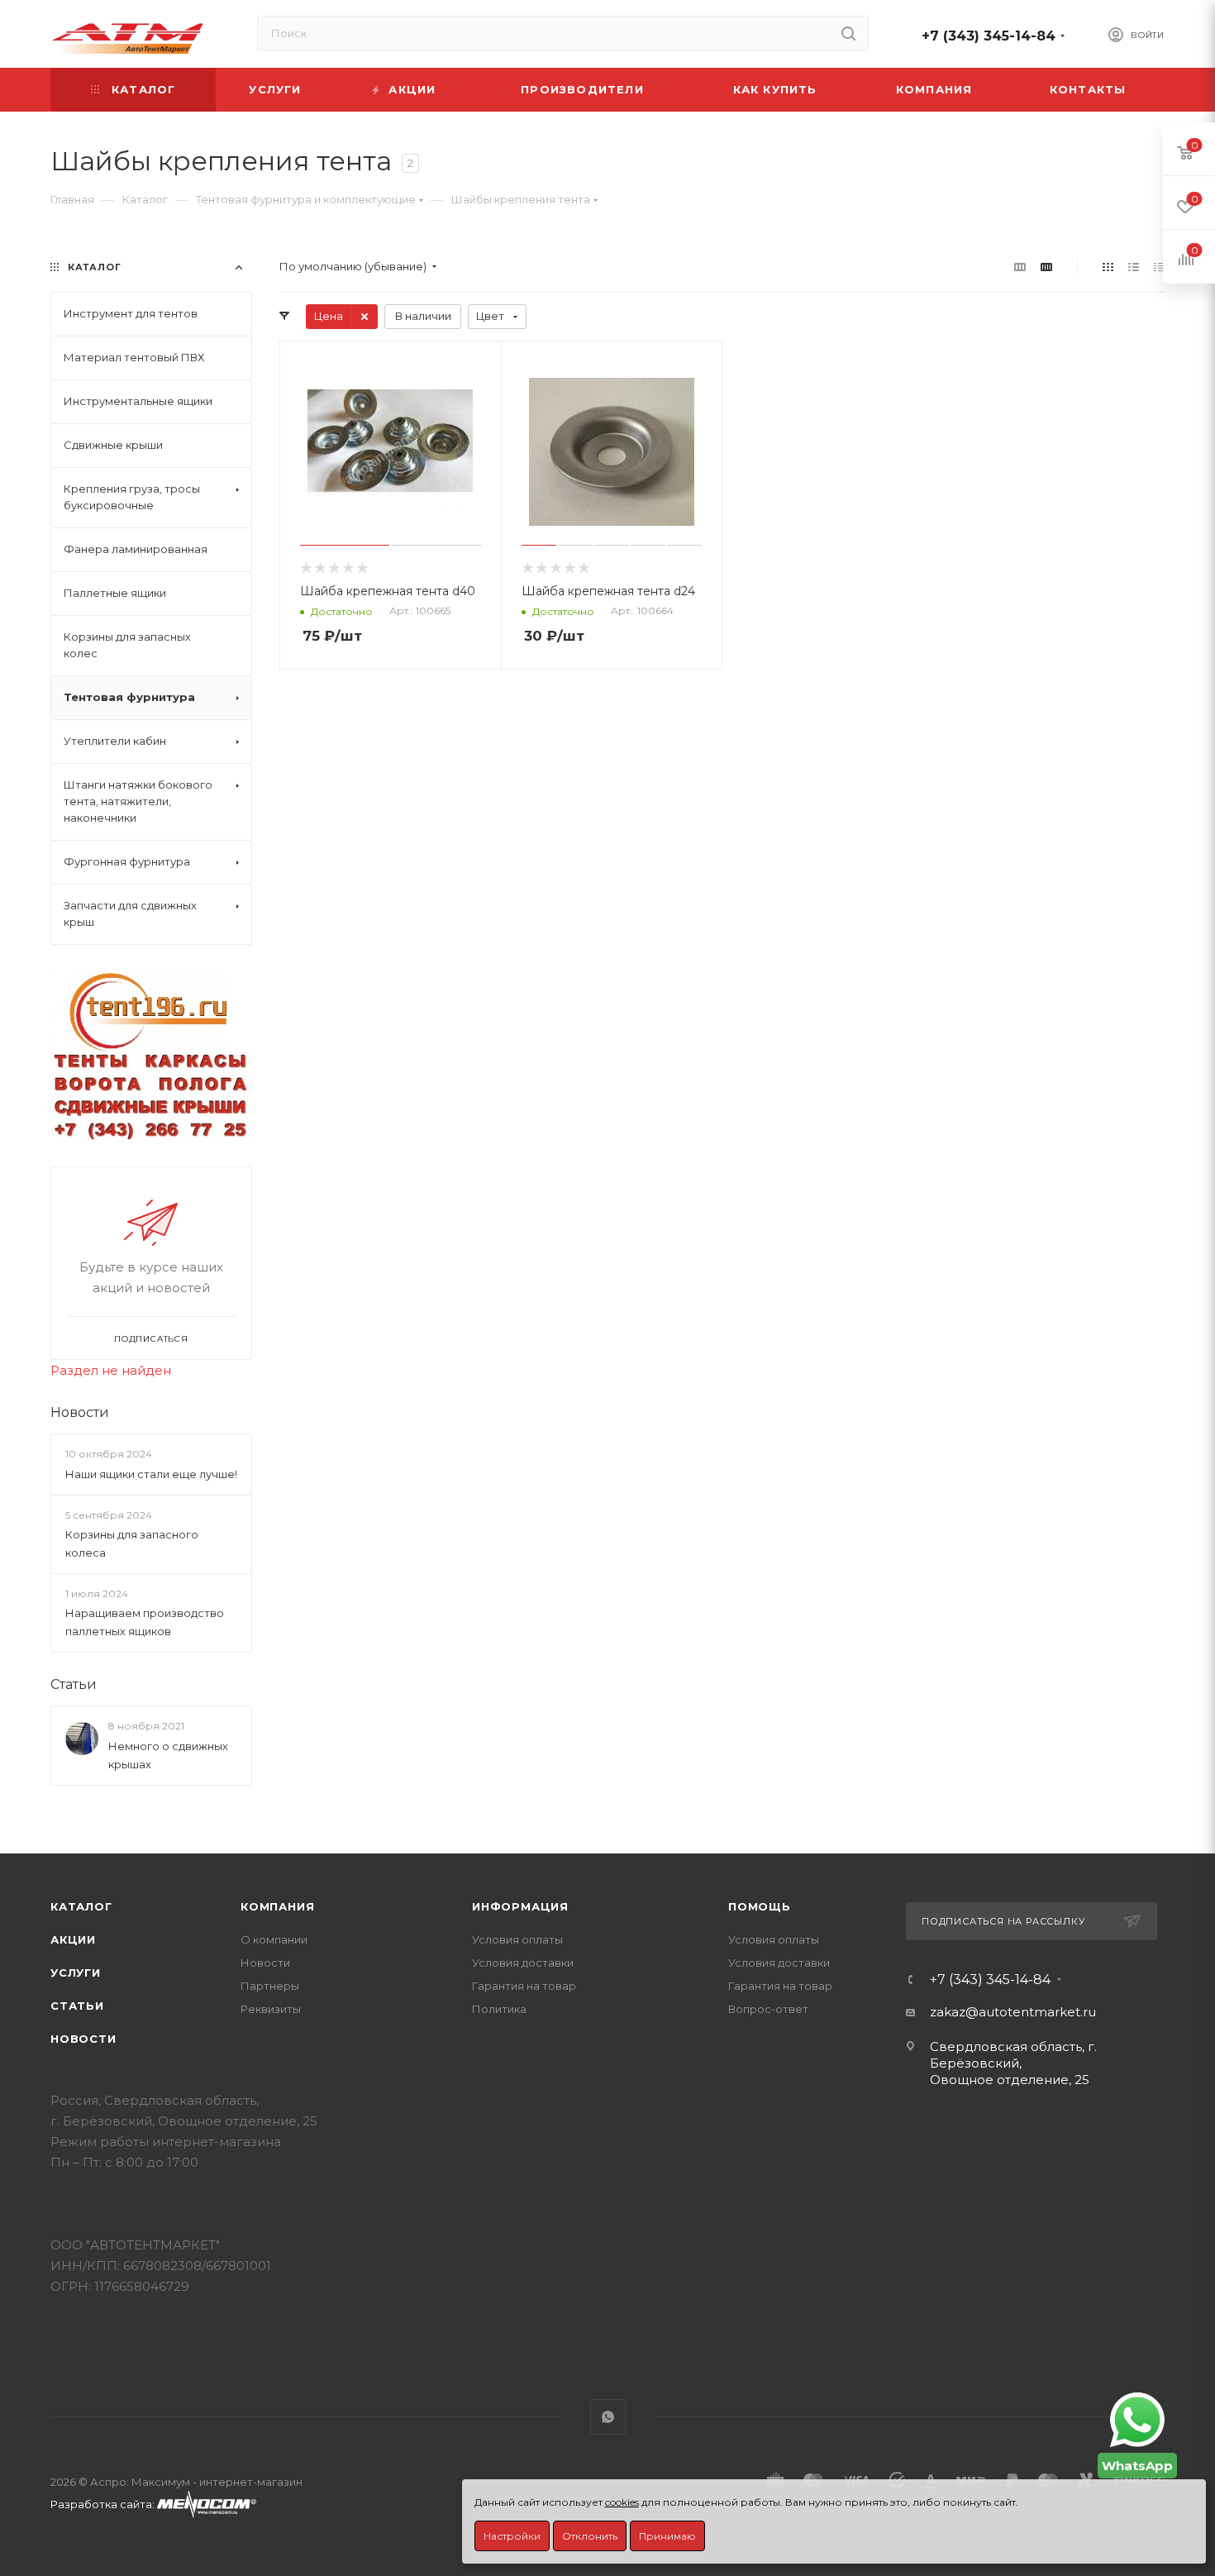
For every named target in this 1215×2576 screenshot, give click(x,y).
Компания (277, 1906)
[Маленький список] (1020, 267)
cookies (622, 2502)
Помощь (760, 1906)
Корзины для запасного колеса (132, 1543)
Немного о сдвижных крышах (168, 1755)
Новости (80, 1412)
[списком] (1134, 267)
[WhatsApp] (1137, 2420)
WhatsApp (608, 2417)
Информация (520, 1906)
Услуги (76, 1973)
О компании (274, 1939)
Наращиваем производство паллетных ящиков (145, 1622)
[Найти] (848, 33)
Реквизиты (271, 2009)
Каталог (81, 1906)
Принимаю (667, 2536)
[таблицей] (1159, 267)
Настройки (512, 2536)
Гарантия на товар (524, 1986)
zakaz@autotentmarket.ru (1013, 2012)
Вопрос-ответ (768, 2009)
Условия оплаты (517, 1939)
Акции (73, 1939)
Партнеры (270, 1986)
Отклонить (590, 2536)
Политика (499, 2009)
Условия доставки (523, 1963)
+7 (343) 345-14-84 (989, 36)
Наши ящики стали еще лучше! (151, 1474)
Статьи (74, 1684)
